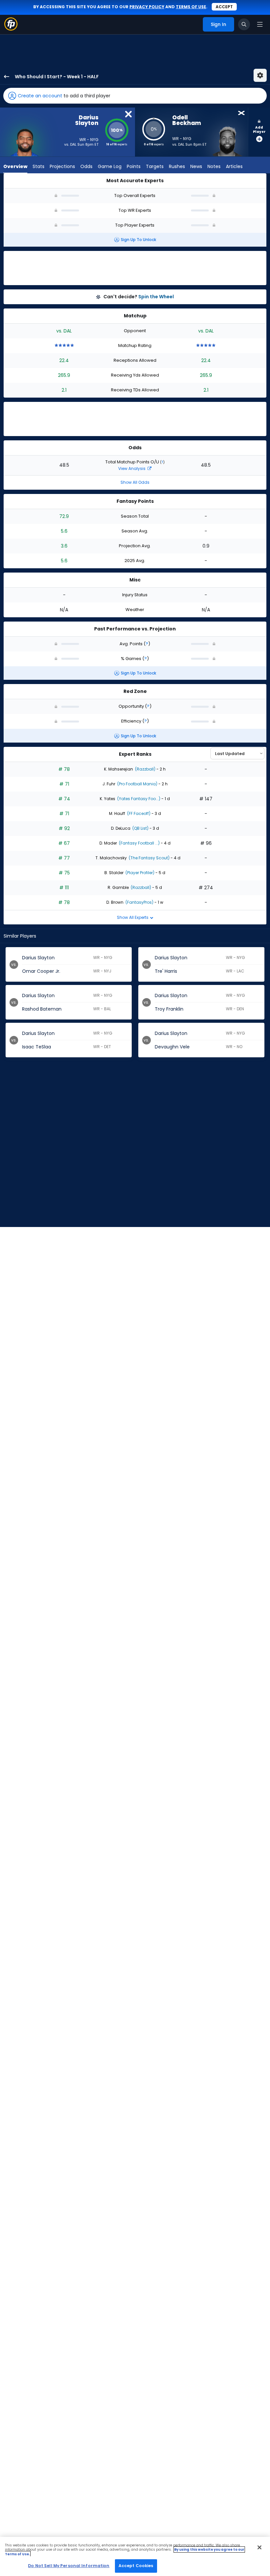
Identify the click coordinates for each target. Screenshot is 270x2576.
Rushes (177, 166)
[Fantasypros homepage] (11, 29)
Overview (15, 166)
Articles (234, 166)
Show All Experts (133, 917)
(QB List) (140, 828)
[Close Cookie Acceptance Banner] (259, 2547)
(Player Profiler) (139, 873)
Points (134, 166)
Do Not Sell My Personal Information (69, 2566)
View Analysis (132, 468)
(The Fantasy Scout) (149, 858)
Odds (86, 166)
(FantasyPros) (139, 902)
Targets (155, 166)
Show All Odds (135, 482)
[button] (135, 96)
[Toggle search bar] (244, 24)
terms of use (191, 7)
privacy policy (147, 7)
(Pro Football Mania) (137, 784)
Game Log (110, 166)
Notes (214, 166)
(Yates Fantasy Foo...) (138, 799)
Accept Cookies (136, 2566)
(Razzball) (145, 769)
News (196, 166)
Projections (62, 166)
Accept (224, 7)
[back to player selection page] (5, 76)
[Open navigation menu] (260, 24)
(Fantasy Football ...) (139, 843)
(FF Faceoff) (138, 813)
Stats (39, 166)
